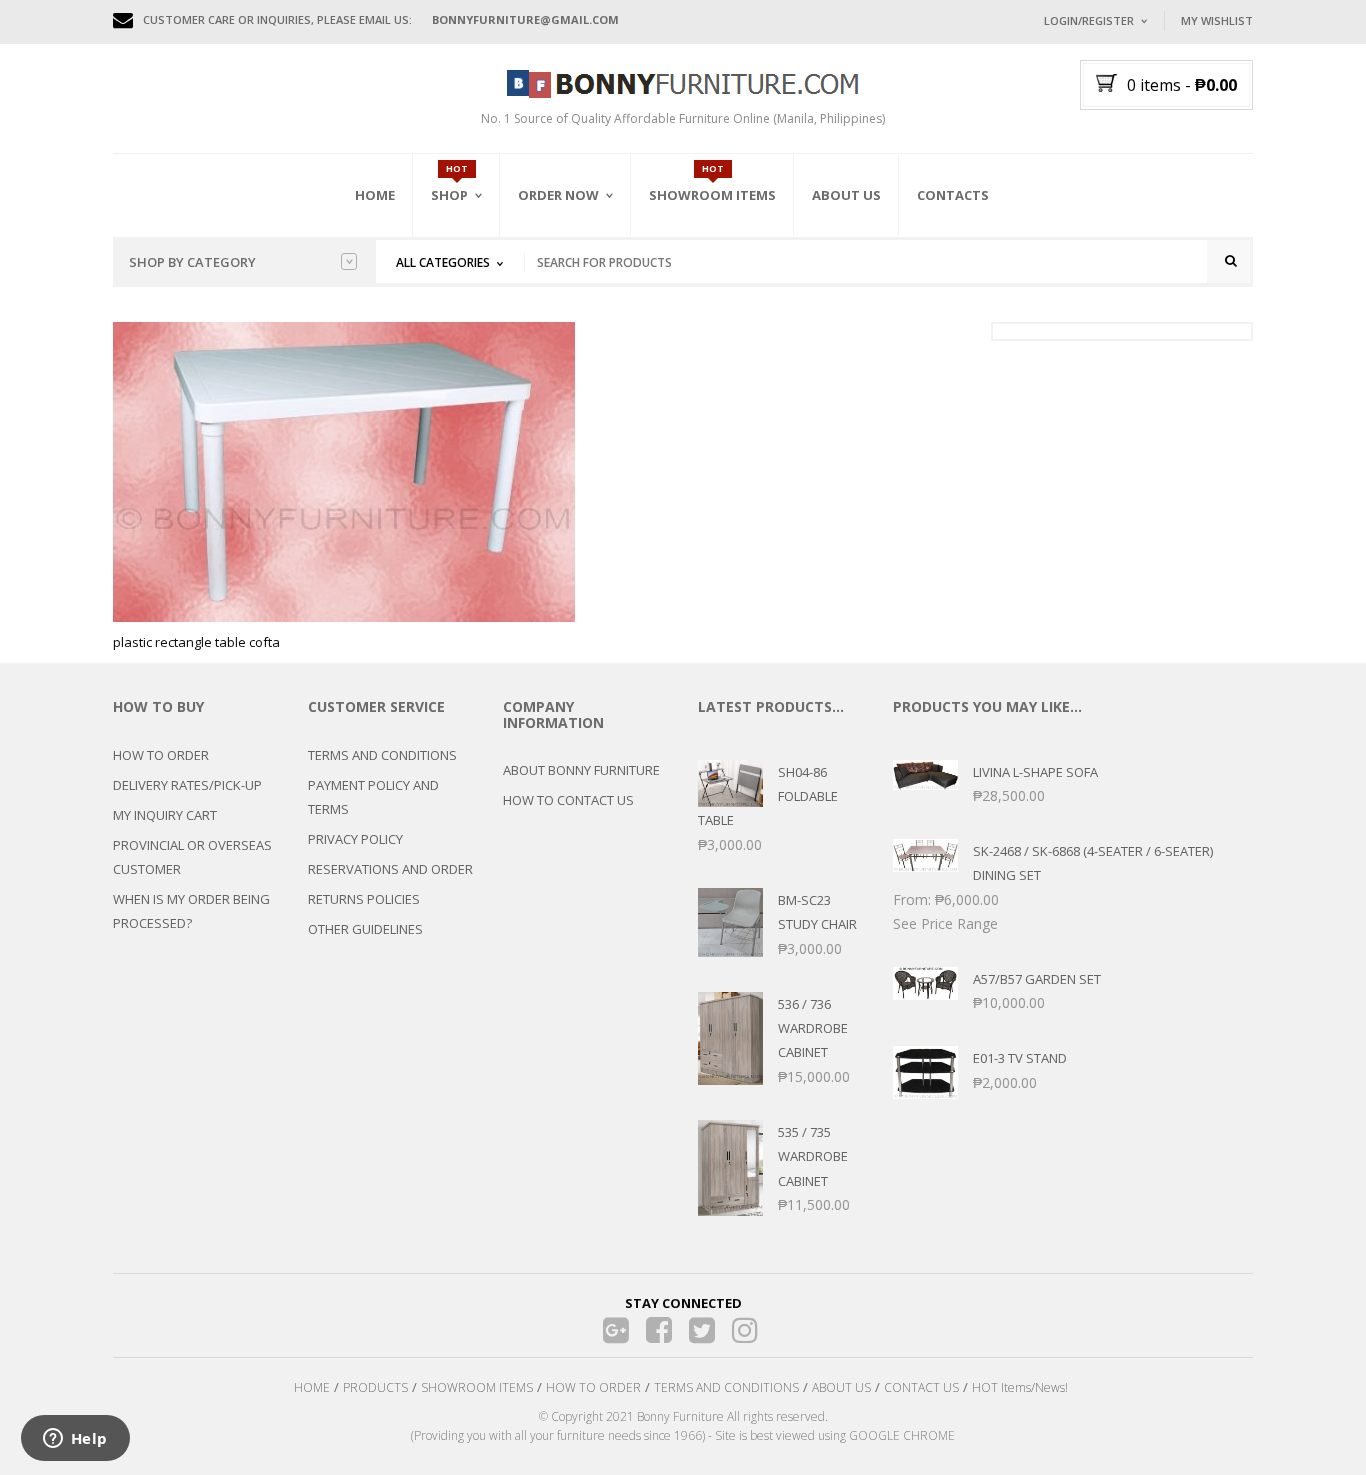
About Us (846, 195)
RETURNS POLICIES (364, 899)
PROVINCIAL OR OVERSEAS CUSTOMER (192, 857)
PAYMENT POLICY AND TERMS (373, 797)
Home (375, 195)
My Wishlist (1217, 20)
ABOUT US (841, 1387)
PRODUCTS (375, 1387)
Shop (449, 195)
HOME (312, 1387)
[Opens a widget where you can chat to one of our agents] (75, 1440)
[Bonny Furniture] (683, 82)
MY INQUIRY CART (165, 815)
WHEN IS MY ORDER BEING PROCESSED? (191, 911)
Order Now (558, 195)
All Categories (443, 262)
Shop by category (192, 262)
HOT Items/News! (1020, 1387)
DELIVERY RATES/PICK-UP (187, 785)
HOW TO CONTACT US (568, 800)
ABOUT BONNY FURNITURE (581, 770)
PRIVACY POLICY (355, 839)
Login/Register (1089, 20)
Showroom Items (712, 195)
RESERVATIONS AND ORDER (390, 869)
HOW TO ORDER (161, 755)
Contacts (953, 195)
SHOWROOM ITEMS (477, 1387)
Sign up (1168, 289)
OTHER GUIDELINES (365, 929)
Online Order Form (582, 307)
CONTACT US (921, 1387)
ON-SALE (482, 303)
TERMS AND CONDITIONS (382, 755)
